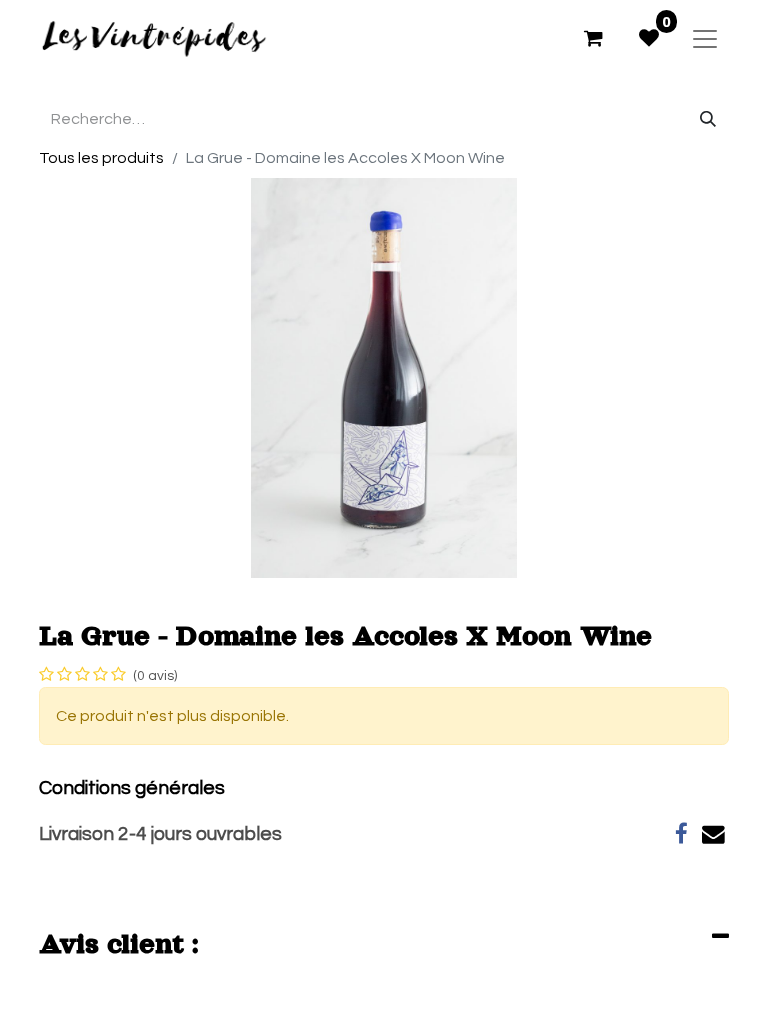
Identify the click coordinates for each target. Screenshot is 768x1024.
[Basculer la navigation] (705, 38)
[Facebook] (681, 834)
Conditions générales (132, 788)
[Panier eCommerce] (593, 38)
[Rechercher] (708, 119)
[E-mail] (713, 834)
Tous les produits (101, 158)
